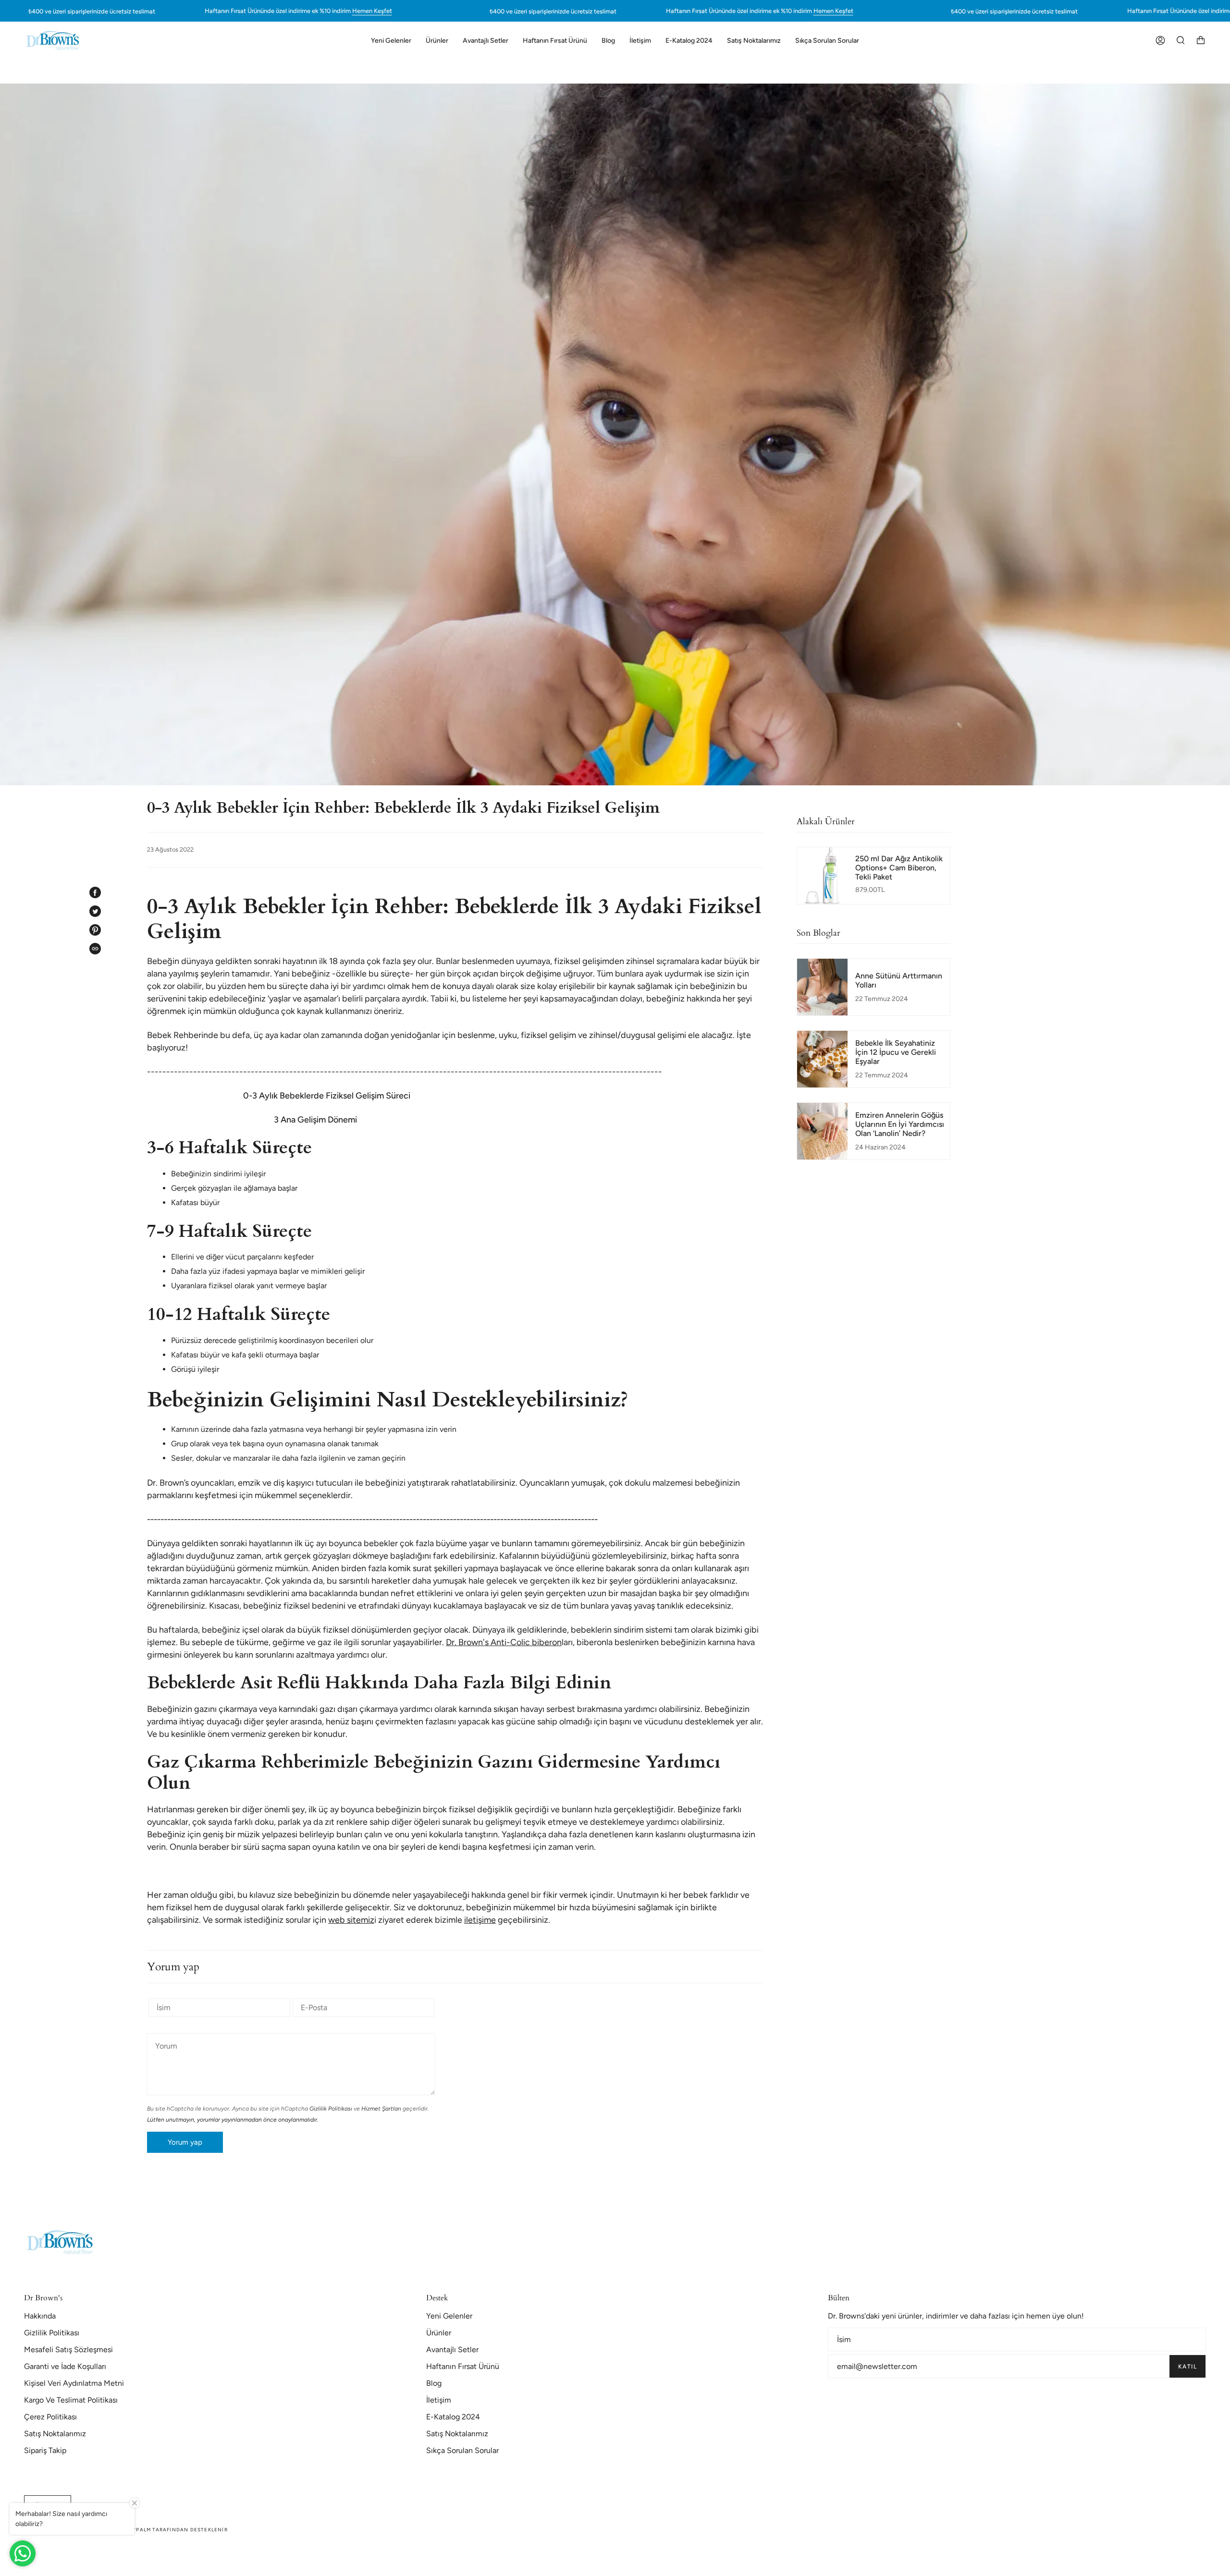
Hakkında (40, 2316)
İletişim (439, 2400)
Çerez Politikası (50, 2417)
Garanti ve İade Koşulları (65, 2366)
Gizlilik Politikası (331, 2109)
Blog (434, 2383)
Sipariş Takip (45, 2450)
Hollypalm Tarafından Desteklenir (172, 2530)
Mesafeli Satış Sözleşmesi (68, 2350)
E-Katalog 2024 (453, 2417)
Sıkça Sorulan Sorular (462, 2450)
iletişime (480, 1920)
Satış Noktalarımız (55, 2434)
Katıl (1187, 2367)
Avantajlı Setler (452, 2350)
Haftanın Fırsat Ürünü (463, 2366)
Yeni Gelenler (449, 2316)
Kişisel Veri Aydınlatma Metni (74, 2383)
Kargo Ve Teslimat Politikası (71, 2400)
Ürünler (439, 2333)
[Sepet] (1201, 40)
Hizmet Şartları (381, 2109)
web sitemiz (351, 1920)
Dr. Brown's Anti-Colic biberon (504, 1642)
